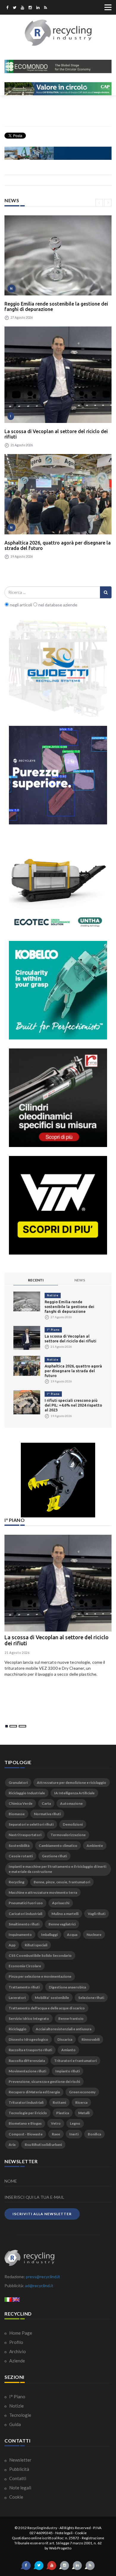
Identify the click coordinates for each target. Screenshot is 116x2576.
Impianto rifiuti (68, 2071)
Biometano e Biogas (25, 2123)
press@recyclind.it (43, 2277)
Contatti (17, 2478)
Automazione (71, 1803)
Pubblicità (19, 2469)
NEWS (80, 1280)
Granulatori (18, 1782)
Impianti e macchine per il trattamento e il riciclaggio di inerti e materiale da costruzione (57, 1869)
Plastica (63, 2113)
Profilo (16, 2342)
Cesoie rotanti (21, 1856)
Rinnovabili (91, 2039)
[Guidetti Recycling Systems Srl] (58, 668)
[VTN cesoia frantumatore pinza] (58, 1205)
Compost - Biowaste (26, 2134)
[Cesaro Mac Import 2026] (58, 153)
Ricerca (81, 2102)
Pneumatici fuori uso (26, 1903)
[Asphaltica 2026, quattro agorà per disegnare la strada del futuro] (58, 494)
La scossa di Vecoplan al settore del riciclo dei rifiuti (56, 434)
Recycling (17, 1882)
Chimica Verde (21, 1803)
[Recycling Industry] (58, 33)
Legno (75, 2123)
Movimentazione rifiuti (27, 2071)
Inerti (74, 2134)
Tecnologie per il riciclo (28, 2113)
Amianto (68, 2050)
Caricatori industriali (25, 1914)
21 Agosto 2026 (17, 1653)
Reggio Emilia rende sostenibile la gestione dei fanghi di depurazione (56, 306)
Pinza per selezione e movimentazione (40, 1976)
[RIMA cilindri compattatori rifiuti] (58, 1098)
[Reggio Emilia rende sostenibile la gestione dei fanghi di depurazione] (58, 256)
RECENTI (36, 1280)
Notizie (53, 1295)
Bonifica (94, 2134)
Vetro (56, 2123)
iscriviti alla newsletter (42, 2214)
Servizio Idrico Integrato (29, 2018)
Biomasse (17, 1814)
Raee (56, 2134)
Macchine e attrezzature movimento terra (43, 1892)
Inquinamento (20, 1935)
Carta (46, 1803)
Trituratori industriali (26, 2102)
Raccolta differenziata (27, 2061)
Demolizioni (73, 1824)
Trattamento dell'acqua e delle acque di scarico (47, 2008)
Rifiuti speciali (36, 1945)
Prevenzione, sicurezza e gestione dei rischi (44, 2081)
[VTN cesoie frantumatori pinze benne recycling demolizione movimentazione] (58, 1480)
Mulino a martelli (65, 1914)
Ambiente (95, 1846)
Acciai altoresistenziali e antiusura (64, 2029)
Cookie (16, 2497)
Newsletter (20, 2460)
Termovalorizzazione (68, 1835)
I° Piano (53, 1330)
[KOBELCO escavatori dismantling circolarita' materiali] (58, 990)
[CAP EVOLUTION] (58, 89)
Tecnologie (20, 2415)
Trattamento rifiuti (24, 1987)
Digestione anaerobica (67, 1987)
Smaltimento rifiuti (24, 1924)
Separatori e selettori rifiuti (31, 1824)
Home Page (20, 2333)
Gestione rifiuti (54, 1856)
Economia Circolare (25, 1966)
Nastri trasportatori (25, 1835)
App (12, 1945)
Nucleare (94, 1935)
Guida (15, 2424)
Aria (12, 2145)
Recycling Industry (42, 2528)
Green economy (82, 2092)
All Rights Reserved (75, 2528)
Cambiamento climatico (58, 1846)
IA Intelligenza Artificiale (74, 1793)
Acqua (72, 1935)
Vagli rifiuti (97, 1914)
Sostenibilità (19, 1846)
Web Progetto (60, 2548)
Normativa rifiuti (47, 1814)
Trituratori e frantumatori (75, 2061)
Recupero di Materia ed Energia (34, 2092)
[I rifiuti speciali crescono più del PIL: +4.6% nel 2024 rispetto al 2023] (27, 1402)
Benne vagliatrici (62, 1924)
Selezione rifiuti (91, 1998)
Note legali (20, 2488)
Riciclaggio (18, 2029)
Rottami (59, 2102)
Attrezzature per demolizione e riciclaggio (72, 1782)
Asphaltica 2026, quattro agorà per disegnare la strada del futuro (58, 545)
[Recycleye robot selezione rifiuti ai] (58, 775)
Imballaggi (49, 1935)
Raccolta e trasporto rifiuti (30, 2050)
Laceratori (17, 1998)
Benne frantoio (71, 2018)
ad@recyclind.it (39, 2286)
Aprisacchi (61, 1903)
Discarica (65, 2039)
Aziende (17, 2361)
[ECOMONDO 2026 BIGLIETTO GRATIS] (58, 66)
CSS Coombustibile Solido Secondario (40, 1955)
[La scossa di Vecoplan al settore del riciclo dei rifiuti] (58, 375)
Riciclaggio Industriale (27, 1793)
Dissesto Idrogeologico (28, 2039)
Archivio (17, 2351)
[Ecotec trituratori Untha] (58, 883)
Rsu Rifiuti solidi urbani (43, 2145)
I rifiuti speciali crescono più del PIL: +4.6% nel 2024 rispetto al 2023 (73, 1405)
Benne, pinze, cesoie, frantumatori (62, 1882)
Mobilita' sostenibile (52, 1998)
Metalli (84, 2113)
